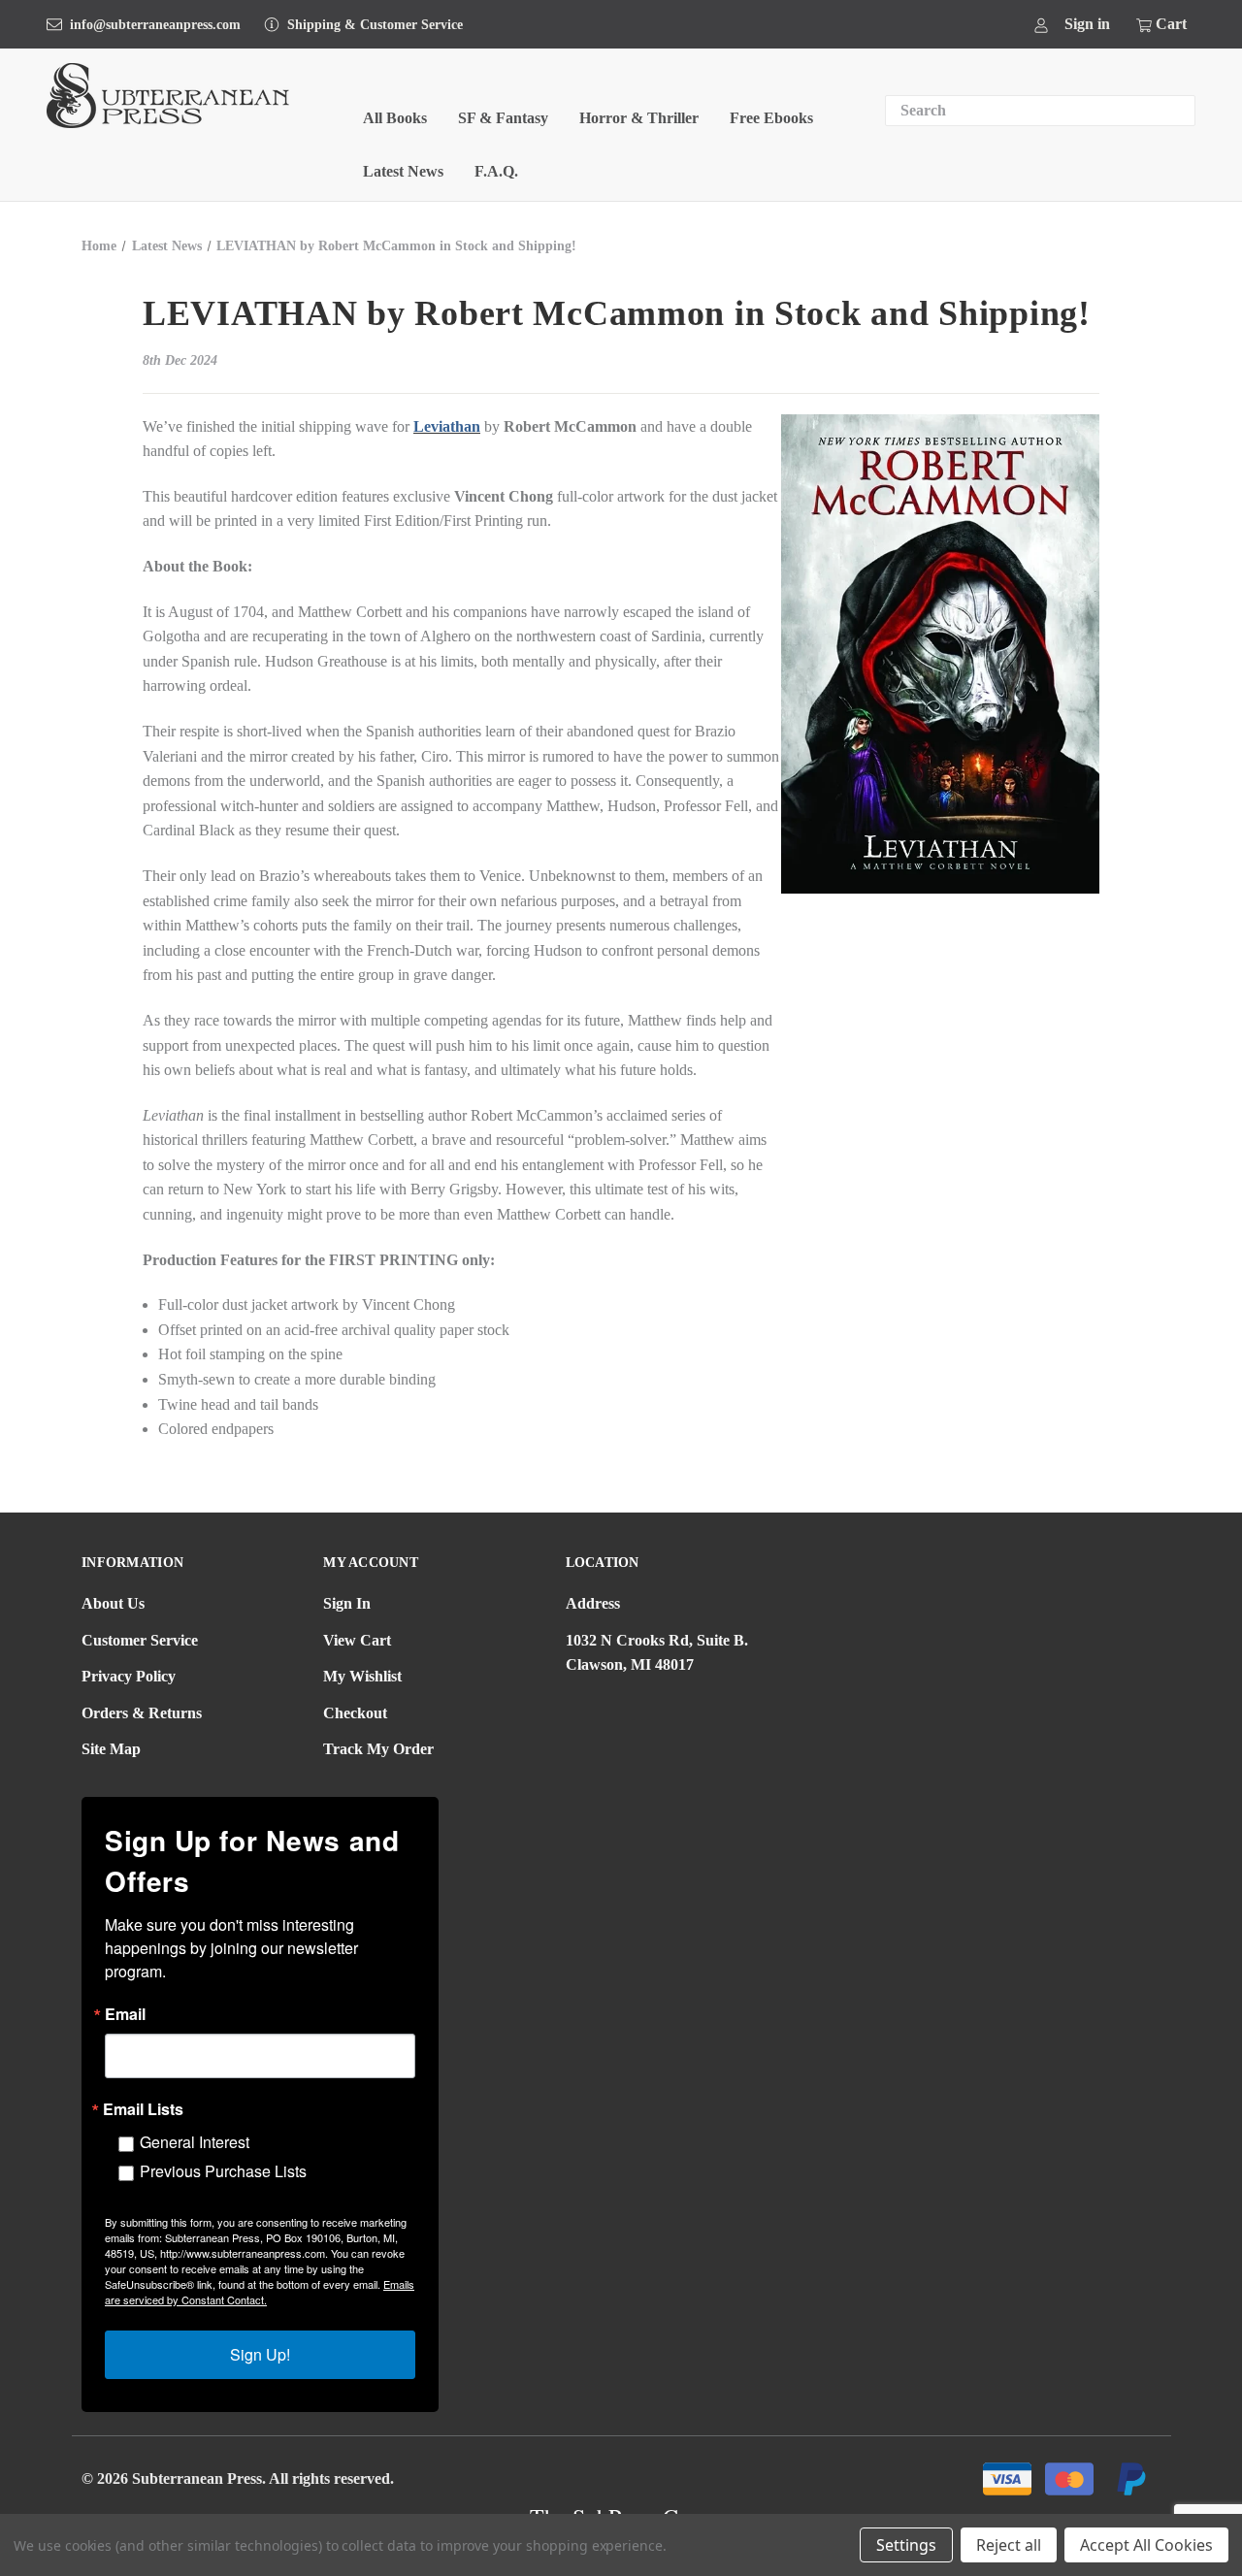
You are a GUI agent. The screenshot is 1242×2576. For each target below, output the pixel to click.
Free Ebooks (771, 118)
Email (125, 2014)
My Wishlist (362, 1676)
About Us (113, 1603)
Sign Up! (260, 2354)
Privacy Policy (129, 1676)
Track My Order (378, 1749)
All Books (395, 118)
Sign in (1087, 24)
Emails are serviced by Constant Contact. (260, 2292)
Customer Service (140, 1640)
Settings (906, 2545)
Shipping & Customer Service (375, 25)
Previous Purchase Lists (223, 2171)
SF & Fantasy (503, 118)
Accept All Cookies (1146, 2545)
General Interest (195, 2142)
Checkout (355, 1713)
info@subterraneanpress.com (155, 25)
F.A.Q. (496, 171)
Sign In (347, 1603)
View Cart (357, 1640)
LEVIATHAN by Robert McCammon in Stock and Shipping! (617, 313)
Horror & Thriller (639, 118)
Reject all (1009, 2545)
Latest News (403, 171)
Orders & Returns (142, 1713)
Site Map (111, 1749)
